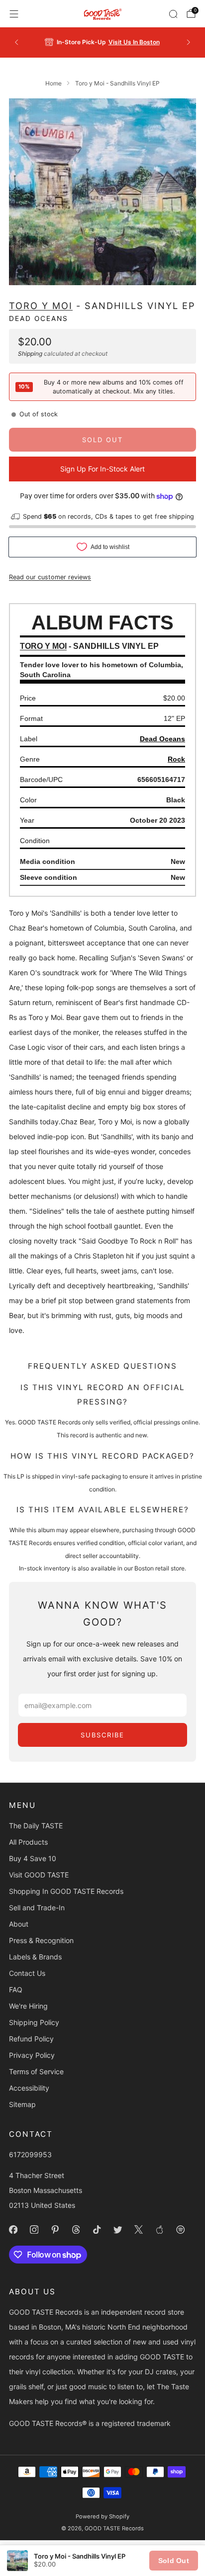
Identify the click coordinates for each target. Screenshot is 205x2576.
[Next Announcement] (189, 42)
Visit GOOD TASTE (39, 1875)
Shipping (30, 353)
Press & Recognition (41, 1940)
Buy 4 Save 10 (33, 1858)
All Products (28, 1842)
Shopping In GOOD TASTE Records (66, 1891)
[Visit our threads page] (76, 2229)
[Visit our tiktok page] (97, 2229)
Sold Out (174, 2561)
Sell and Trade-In (37, 1908)
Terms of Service (36, 2071)
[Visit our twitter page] (117, 2229)
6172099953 (30, 2154)
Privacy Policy (32, 2055)
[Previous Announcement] (16, 42)
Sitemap (22, 2104)
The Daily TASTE (36, 1826)
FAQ (16, 1990)
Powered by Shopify (102, 2516)
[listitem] (103, 42)
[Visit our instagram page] (34, 2229)
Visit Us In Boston (134, 42)
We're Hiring (28, 2006)
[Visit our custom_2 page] (180, 2229)
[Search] (173, 14)
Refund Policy (31, 2039)
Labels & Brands (35, 1957)
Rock (176, 759)
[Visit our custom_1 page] (159, 2229)
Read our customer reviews (50, 577)
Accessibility (29, 2088)
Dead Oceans (39, 318)
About (19, 1924)
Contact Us (27, 1973)
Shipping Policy (34, 2022)
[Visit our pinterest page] (55, 2229)
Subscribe (102, 1735)
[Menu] (14, 14)
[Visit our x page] (138, 2229)
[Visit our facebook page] (13, 2229)
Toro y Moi (41, 306)
